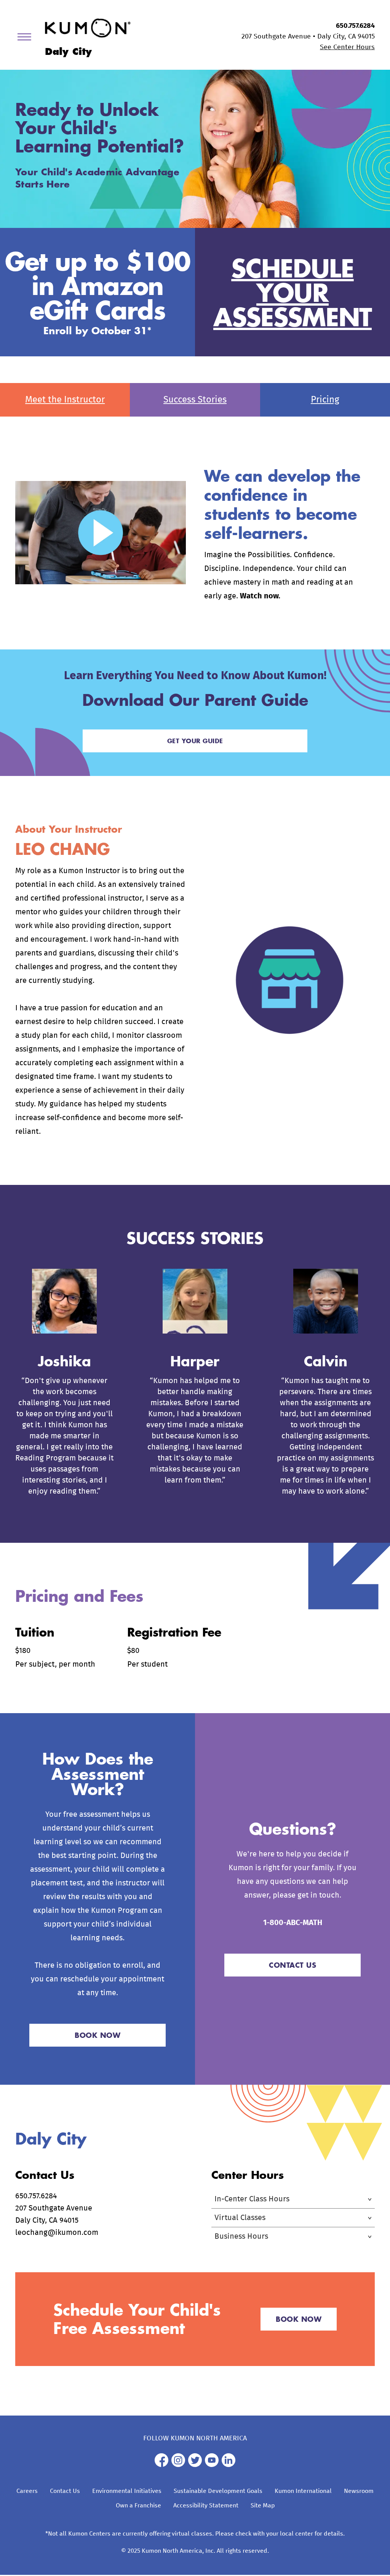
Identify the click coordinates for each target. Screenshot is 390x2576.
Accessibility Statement (206, 2505)
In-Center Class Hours (252, 2199)
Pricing (325, 400)
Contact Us (65, 2491)
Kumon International (303, 2491)
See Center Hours (347, 47)
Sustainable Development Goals (218, 2491)
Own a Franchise (138, 2505)
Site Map (263, 2505)
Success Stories (195, 400)
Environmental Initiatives (127, 2491)
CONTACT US (292, 1965)
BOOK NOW (97, 2035)
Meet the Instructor (65, 400)
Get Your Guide (195, 741)
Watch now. (260, 596)
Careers (27, 2491)
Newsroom (359, 2491)
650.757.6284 (355, 26)
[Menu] (27, 38)
